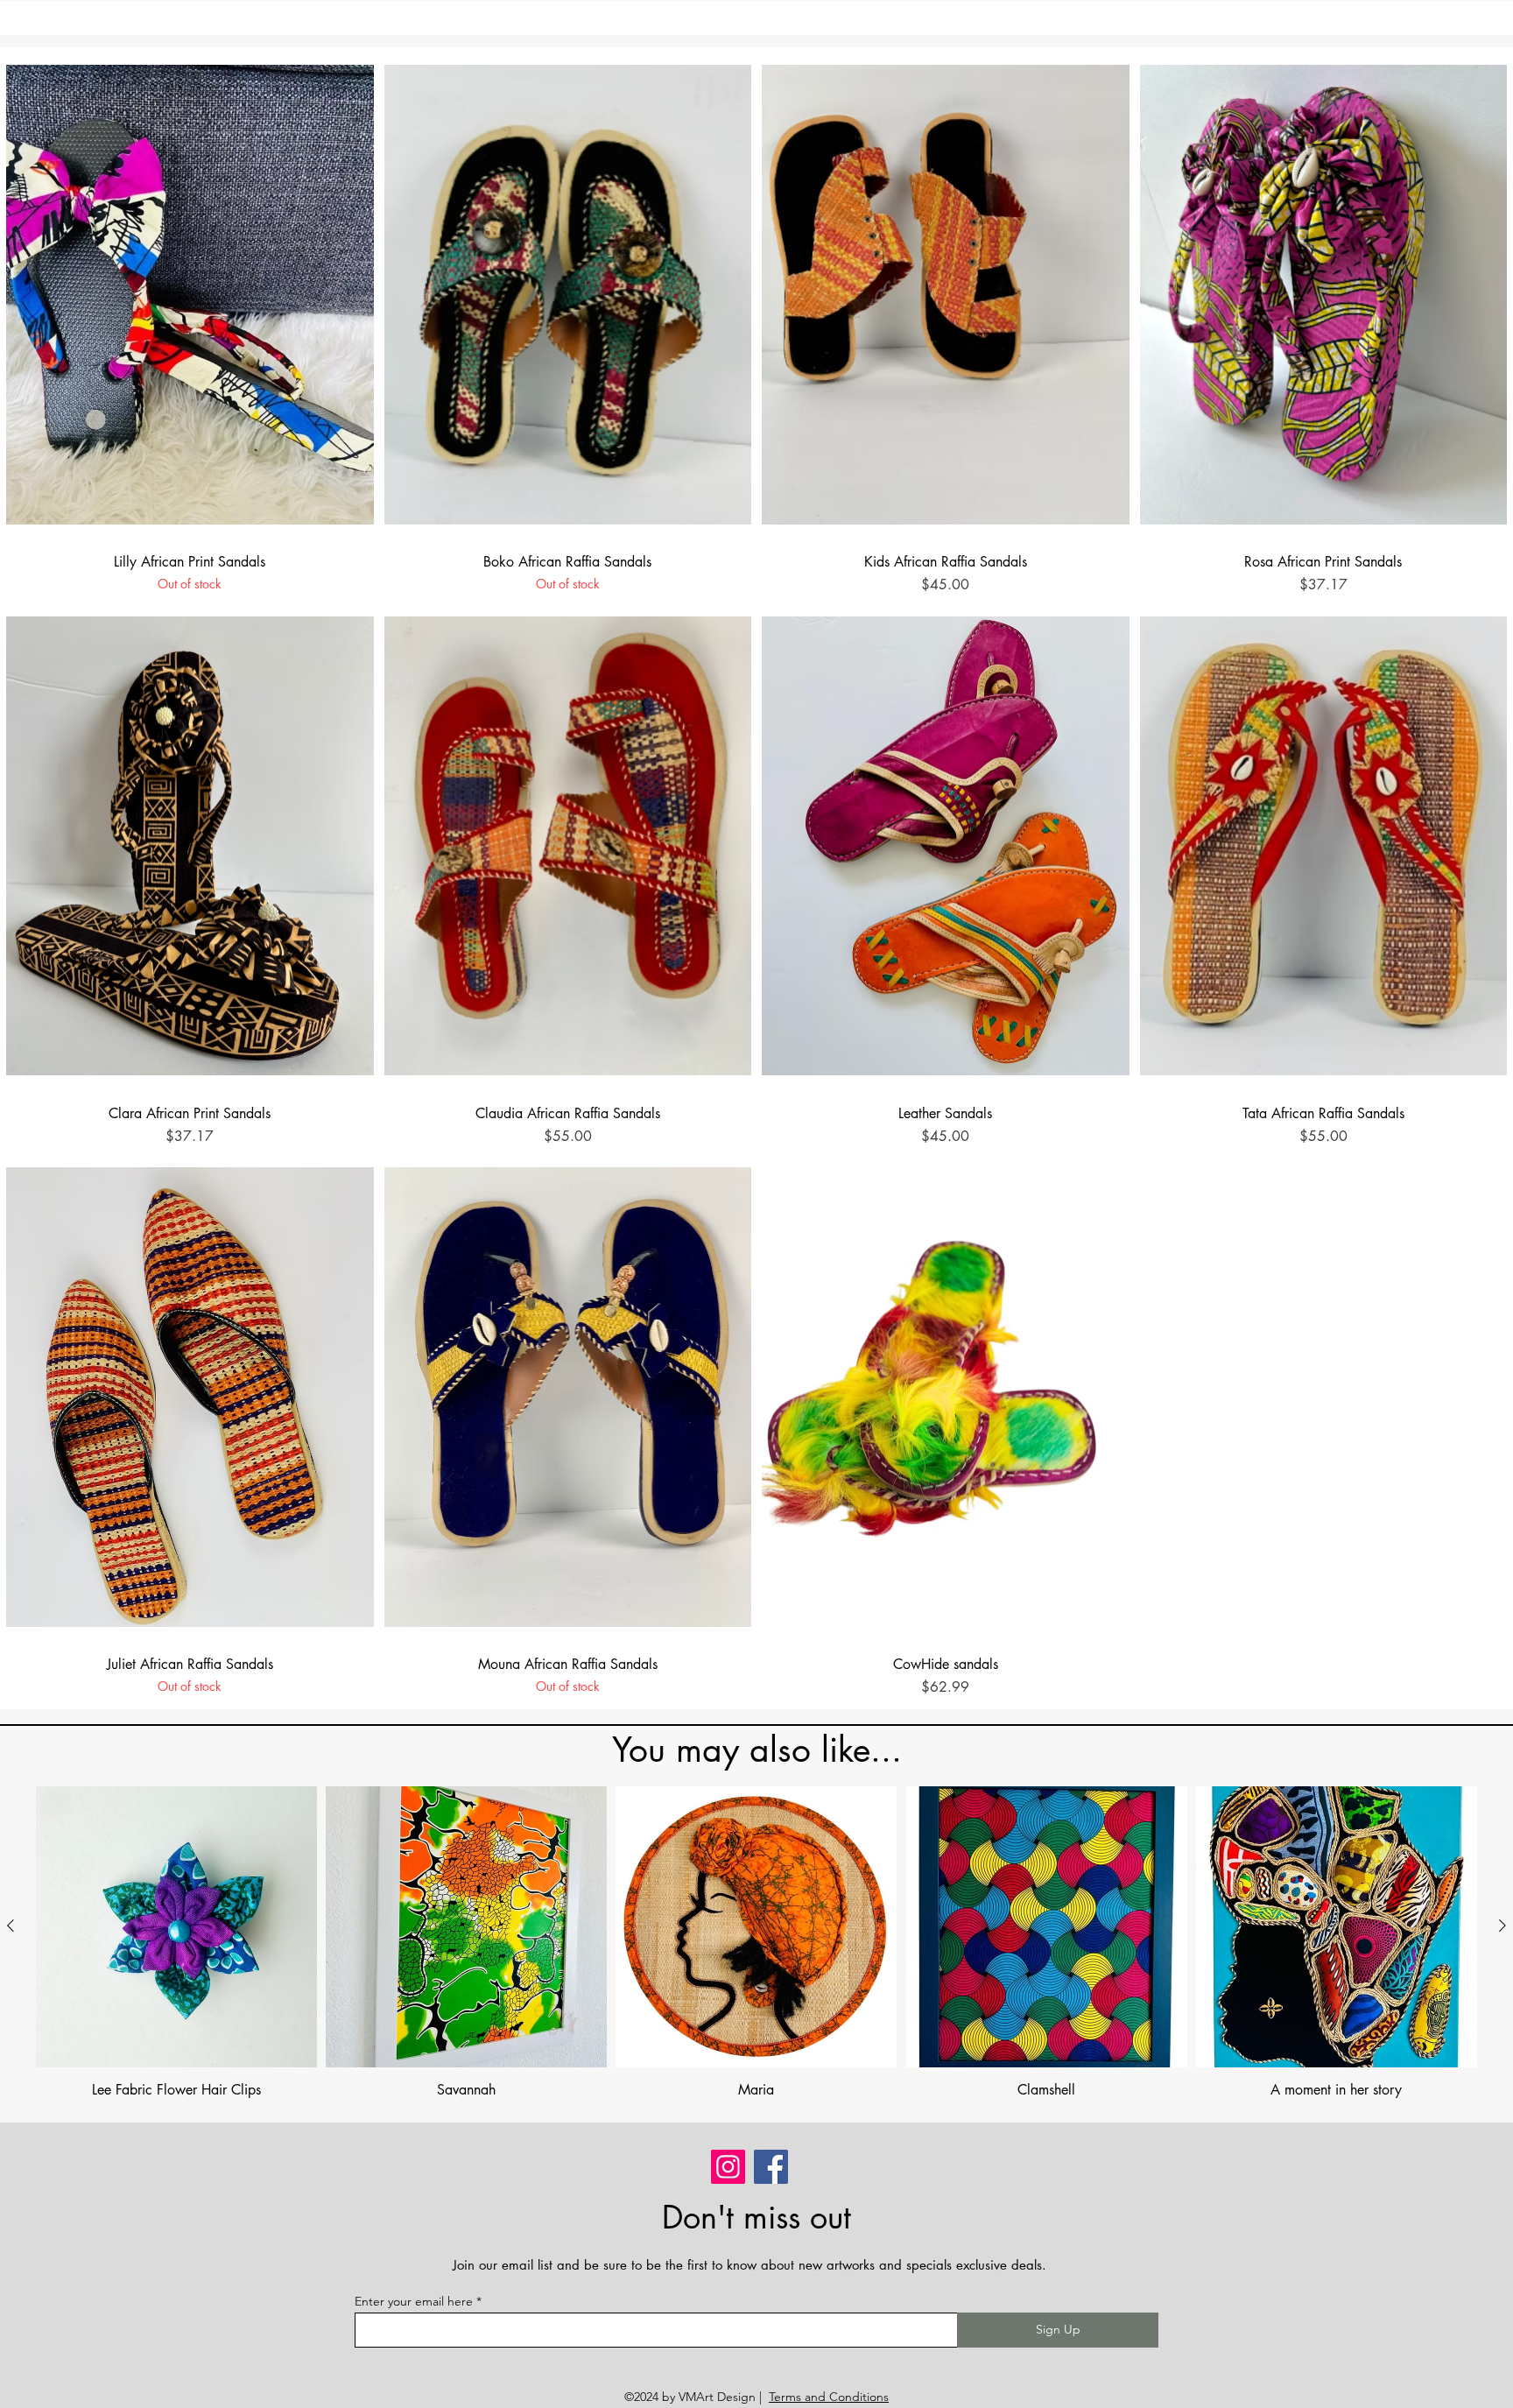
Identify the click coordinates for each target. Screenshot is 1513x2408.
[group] (756, 1943)
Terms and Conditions (829, 2397)
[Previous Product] (11, 1926)
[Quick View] (190, 295)
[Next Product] (1502, 1926)
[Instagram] (728, 2167)
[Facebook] (771, 2167)
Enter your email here (414, 2301)
